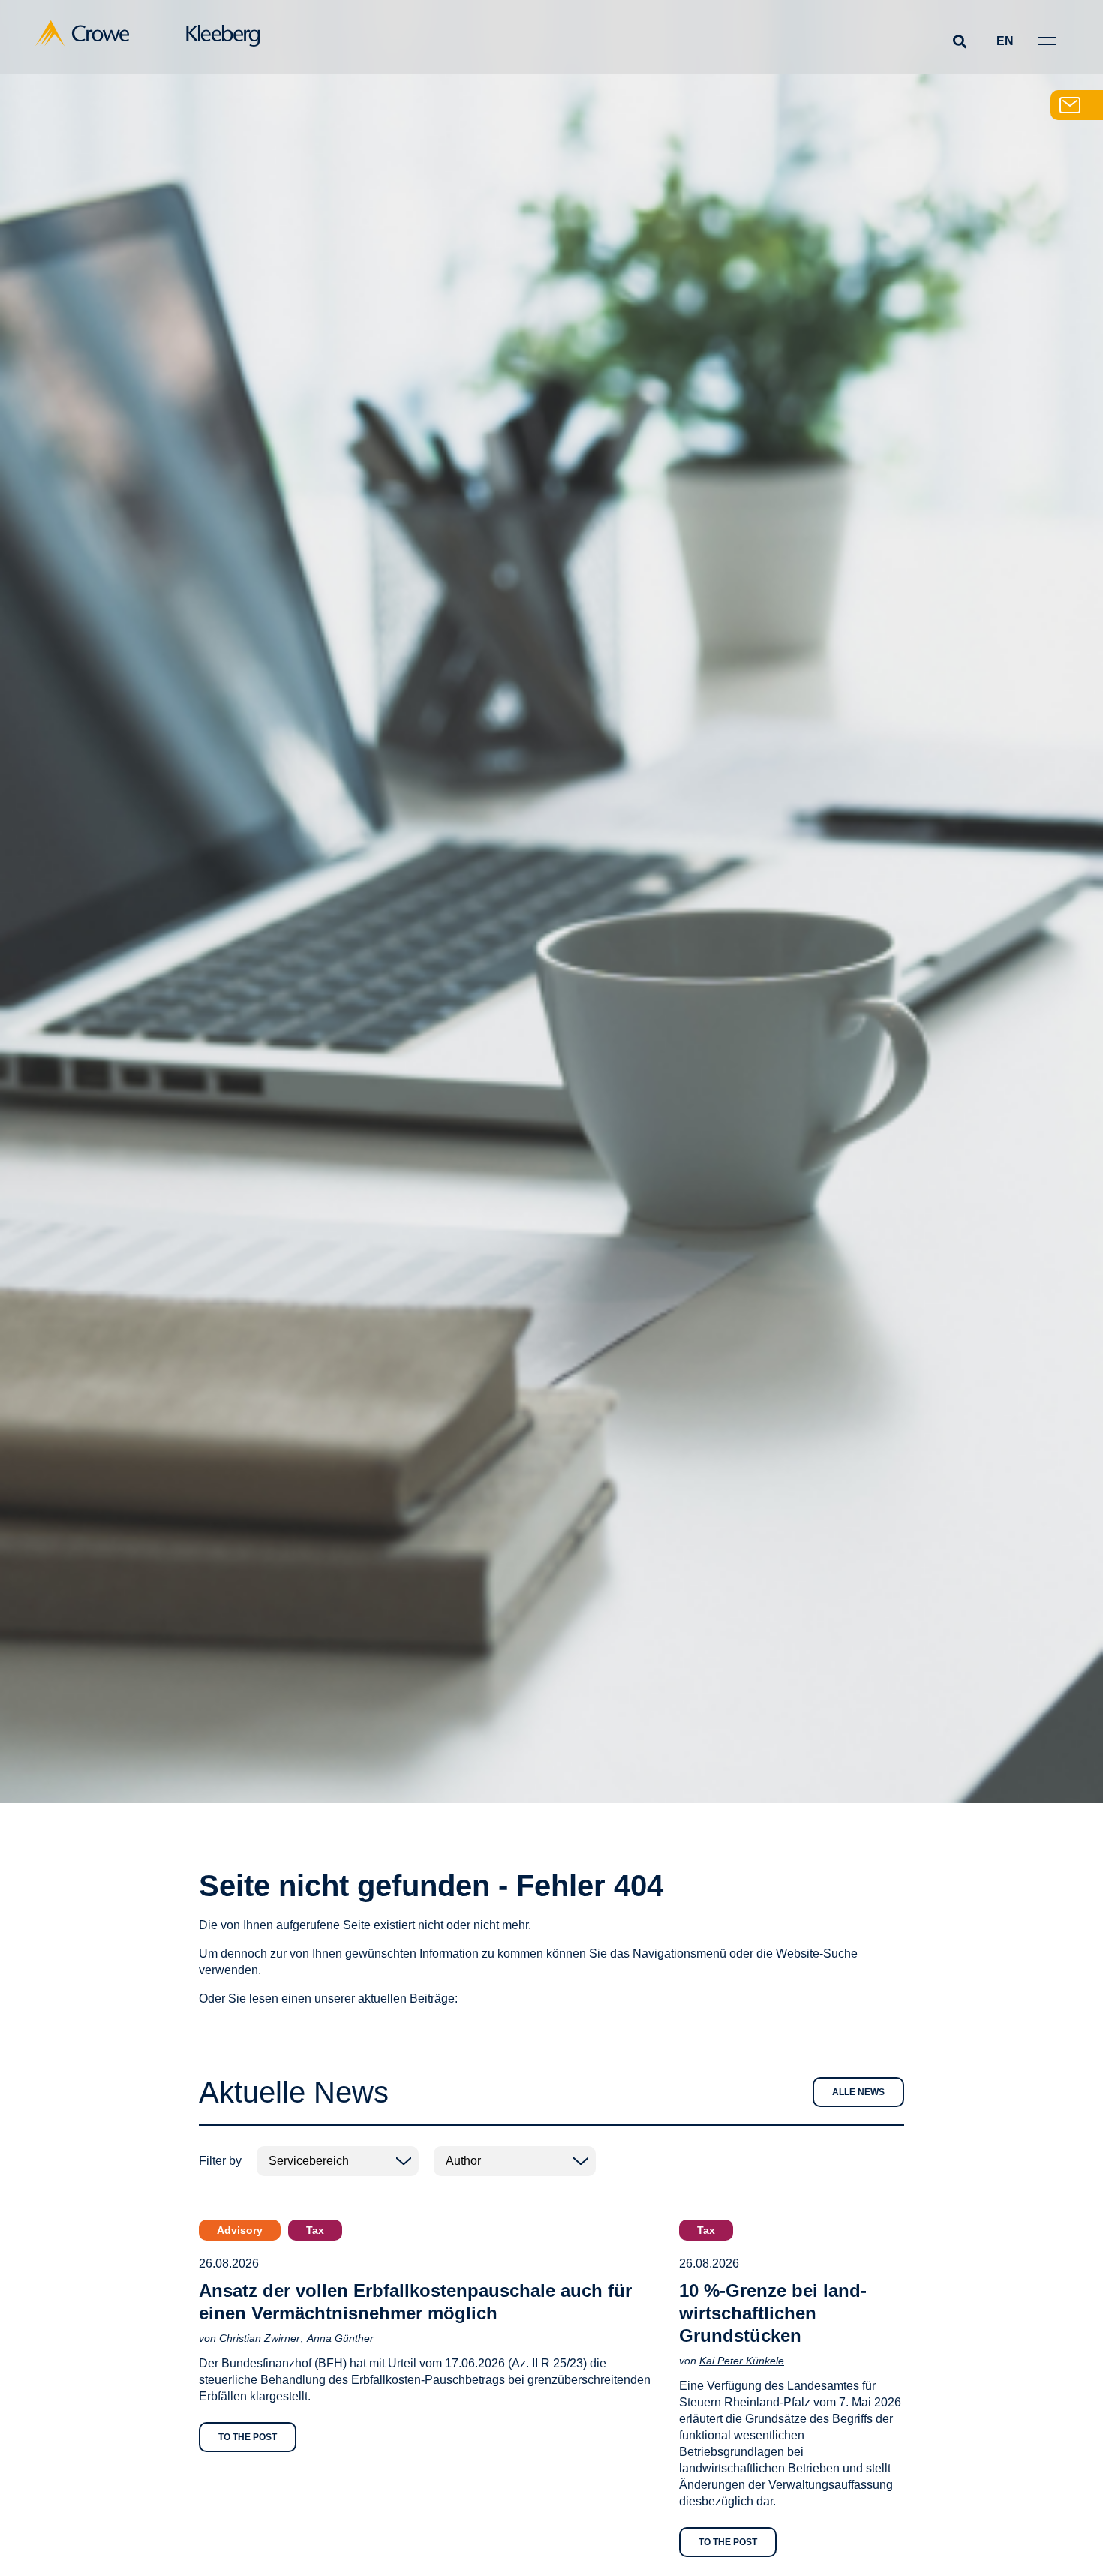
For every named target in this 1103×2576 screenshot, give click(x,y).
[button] (959, 41)
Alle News (858, 2092)
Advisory (240, 2230)
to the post (248, 2437)
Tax (315, 2230)
